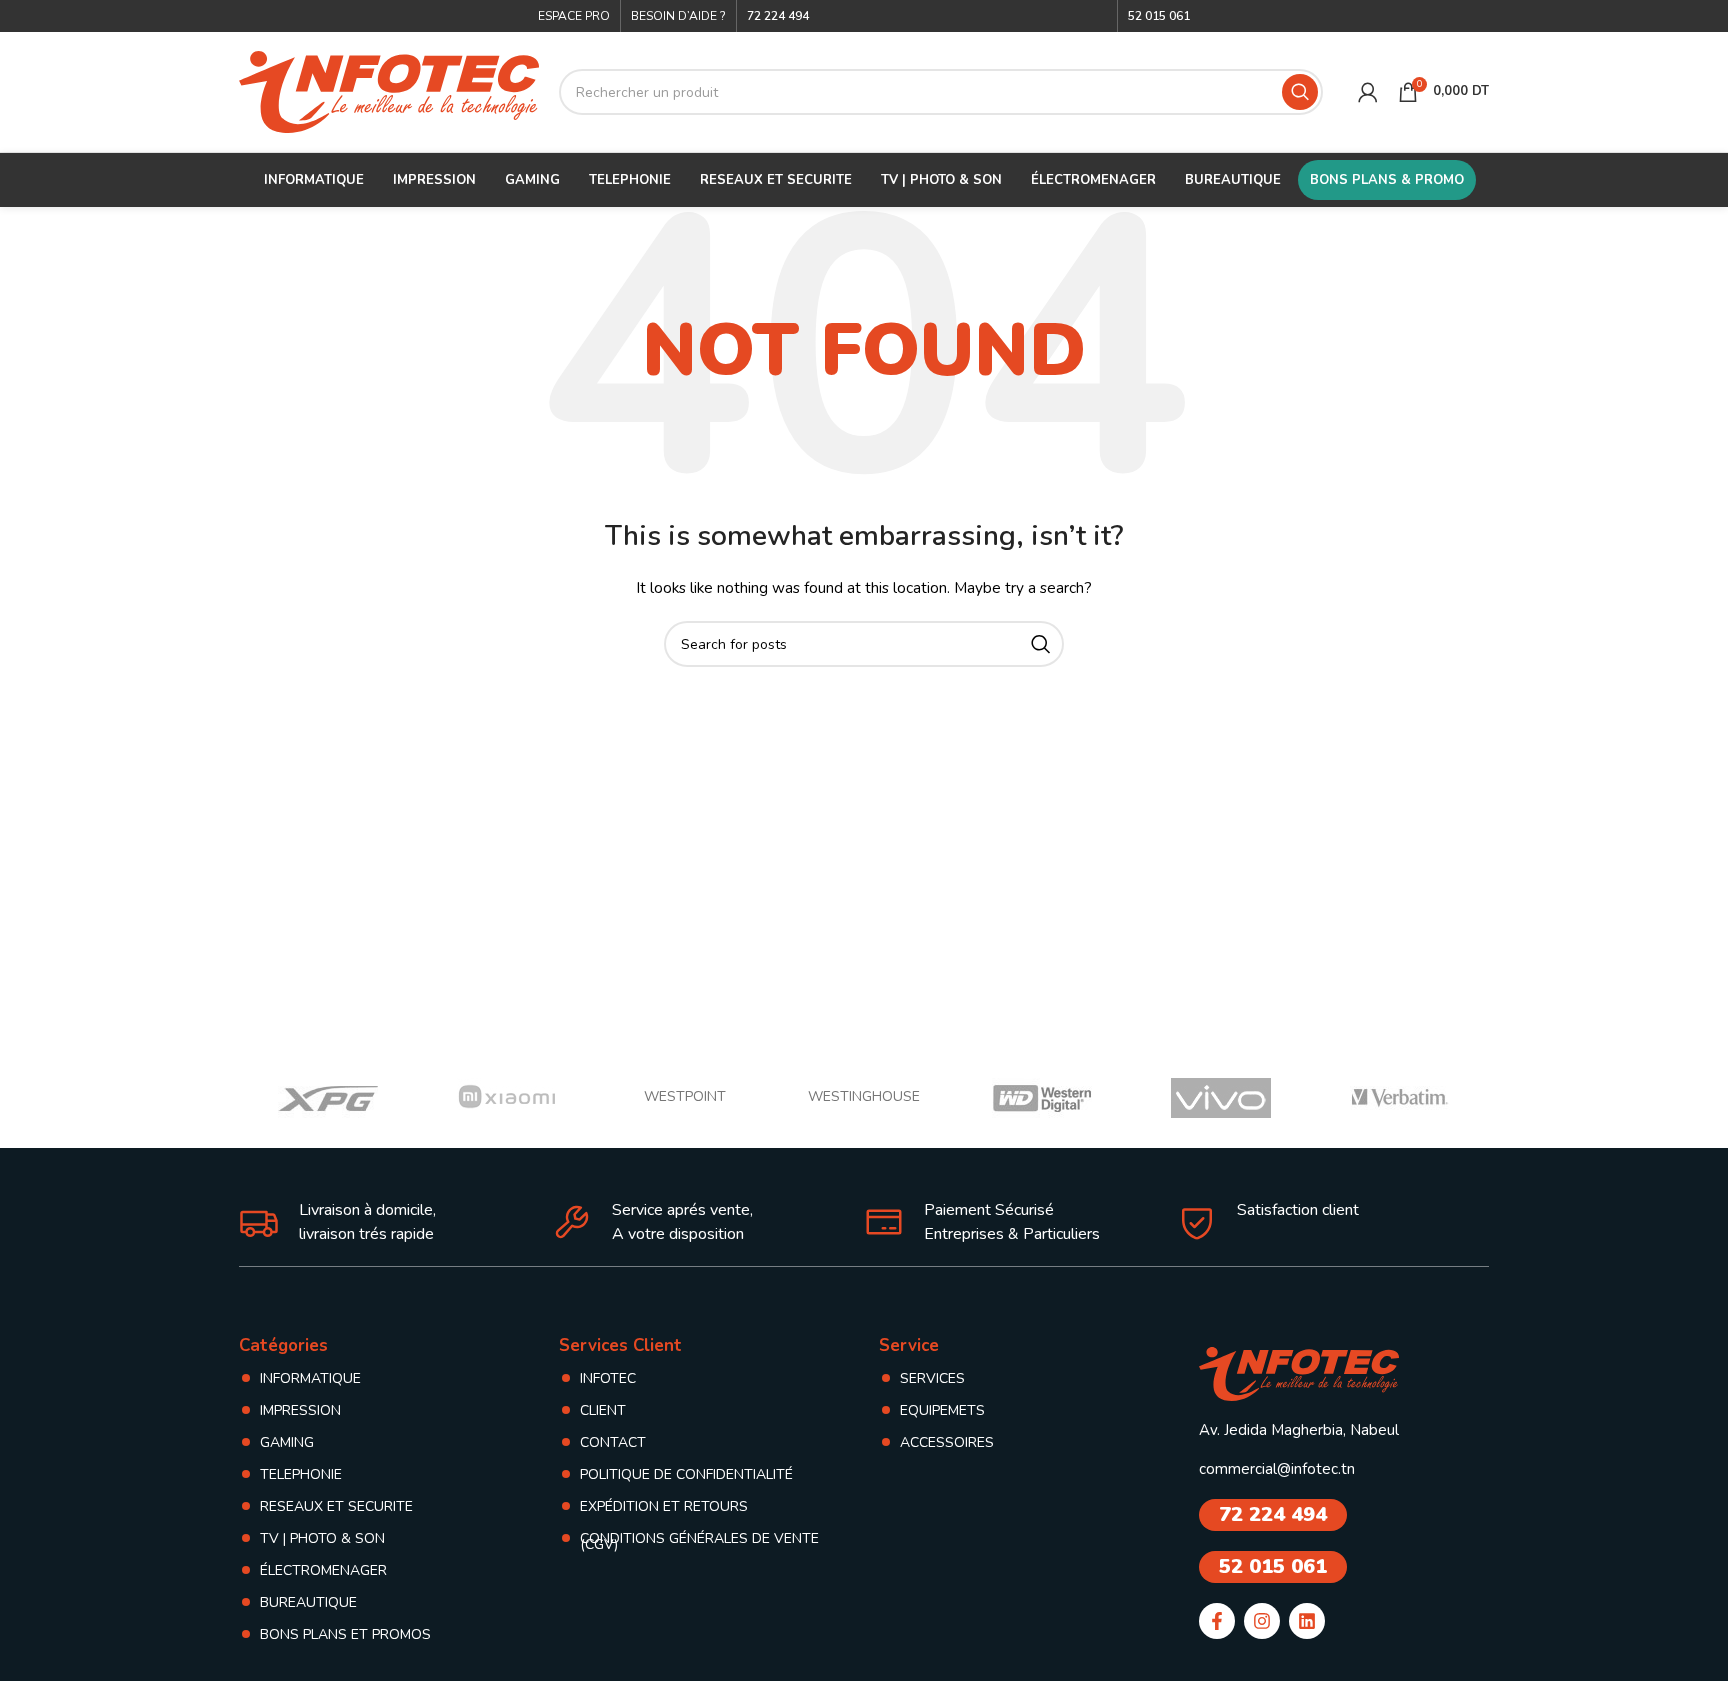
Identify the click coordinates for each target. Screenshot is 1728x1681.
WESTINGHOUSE (864, 1096)
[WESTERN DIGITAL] (1042, 1098)
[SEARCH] (1300, 92)
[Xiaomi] (507, 1098)
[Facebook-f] (1217, 1621)
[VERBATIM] (1399, 1098)
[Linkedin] (1307, 1621)
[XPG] (328, 1098)
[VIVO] (1221, 1098)
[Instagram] (1262, 1621)
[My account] (1368, 92)
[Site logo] (389, 90)
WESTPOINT (685, 1096)
